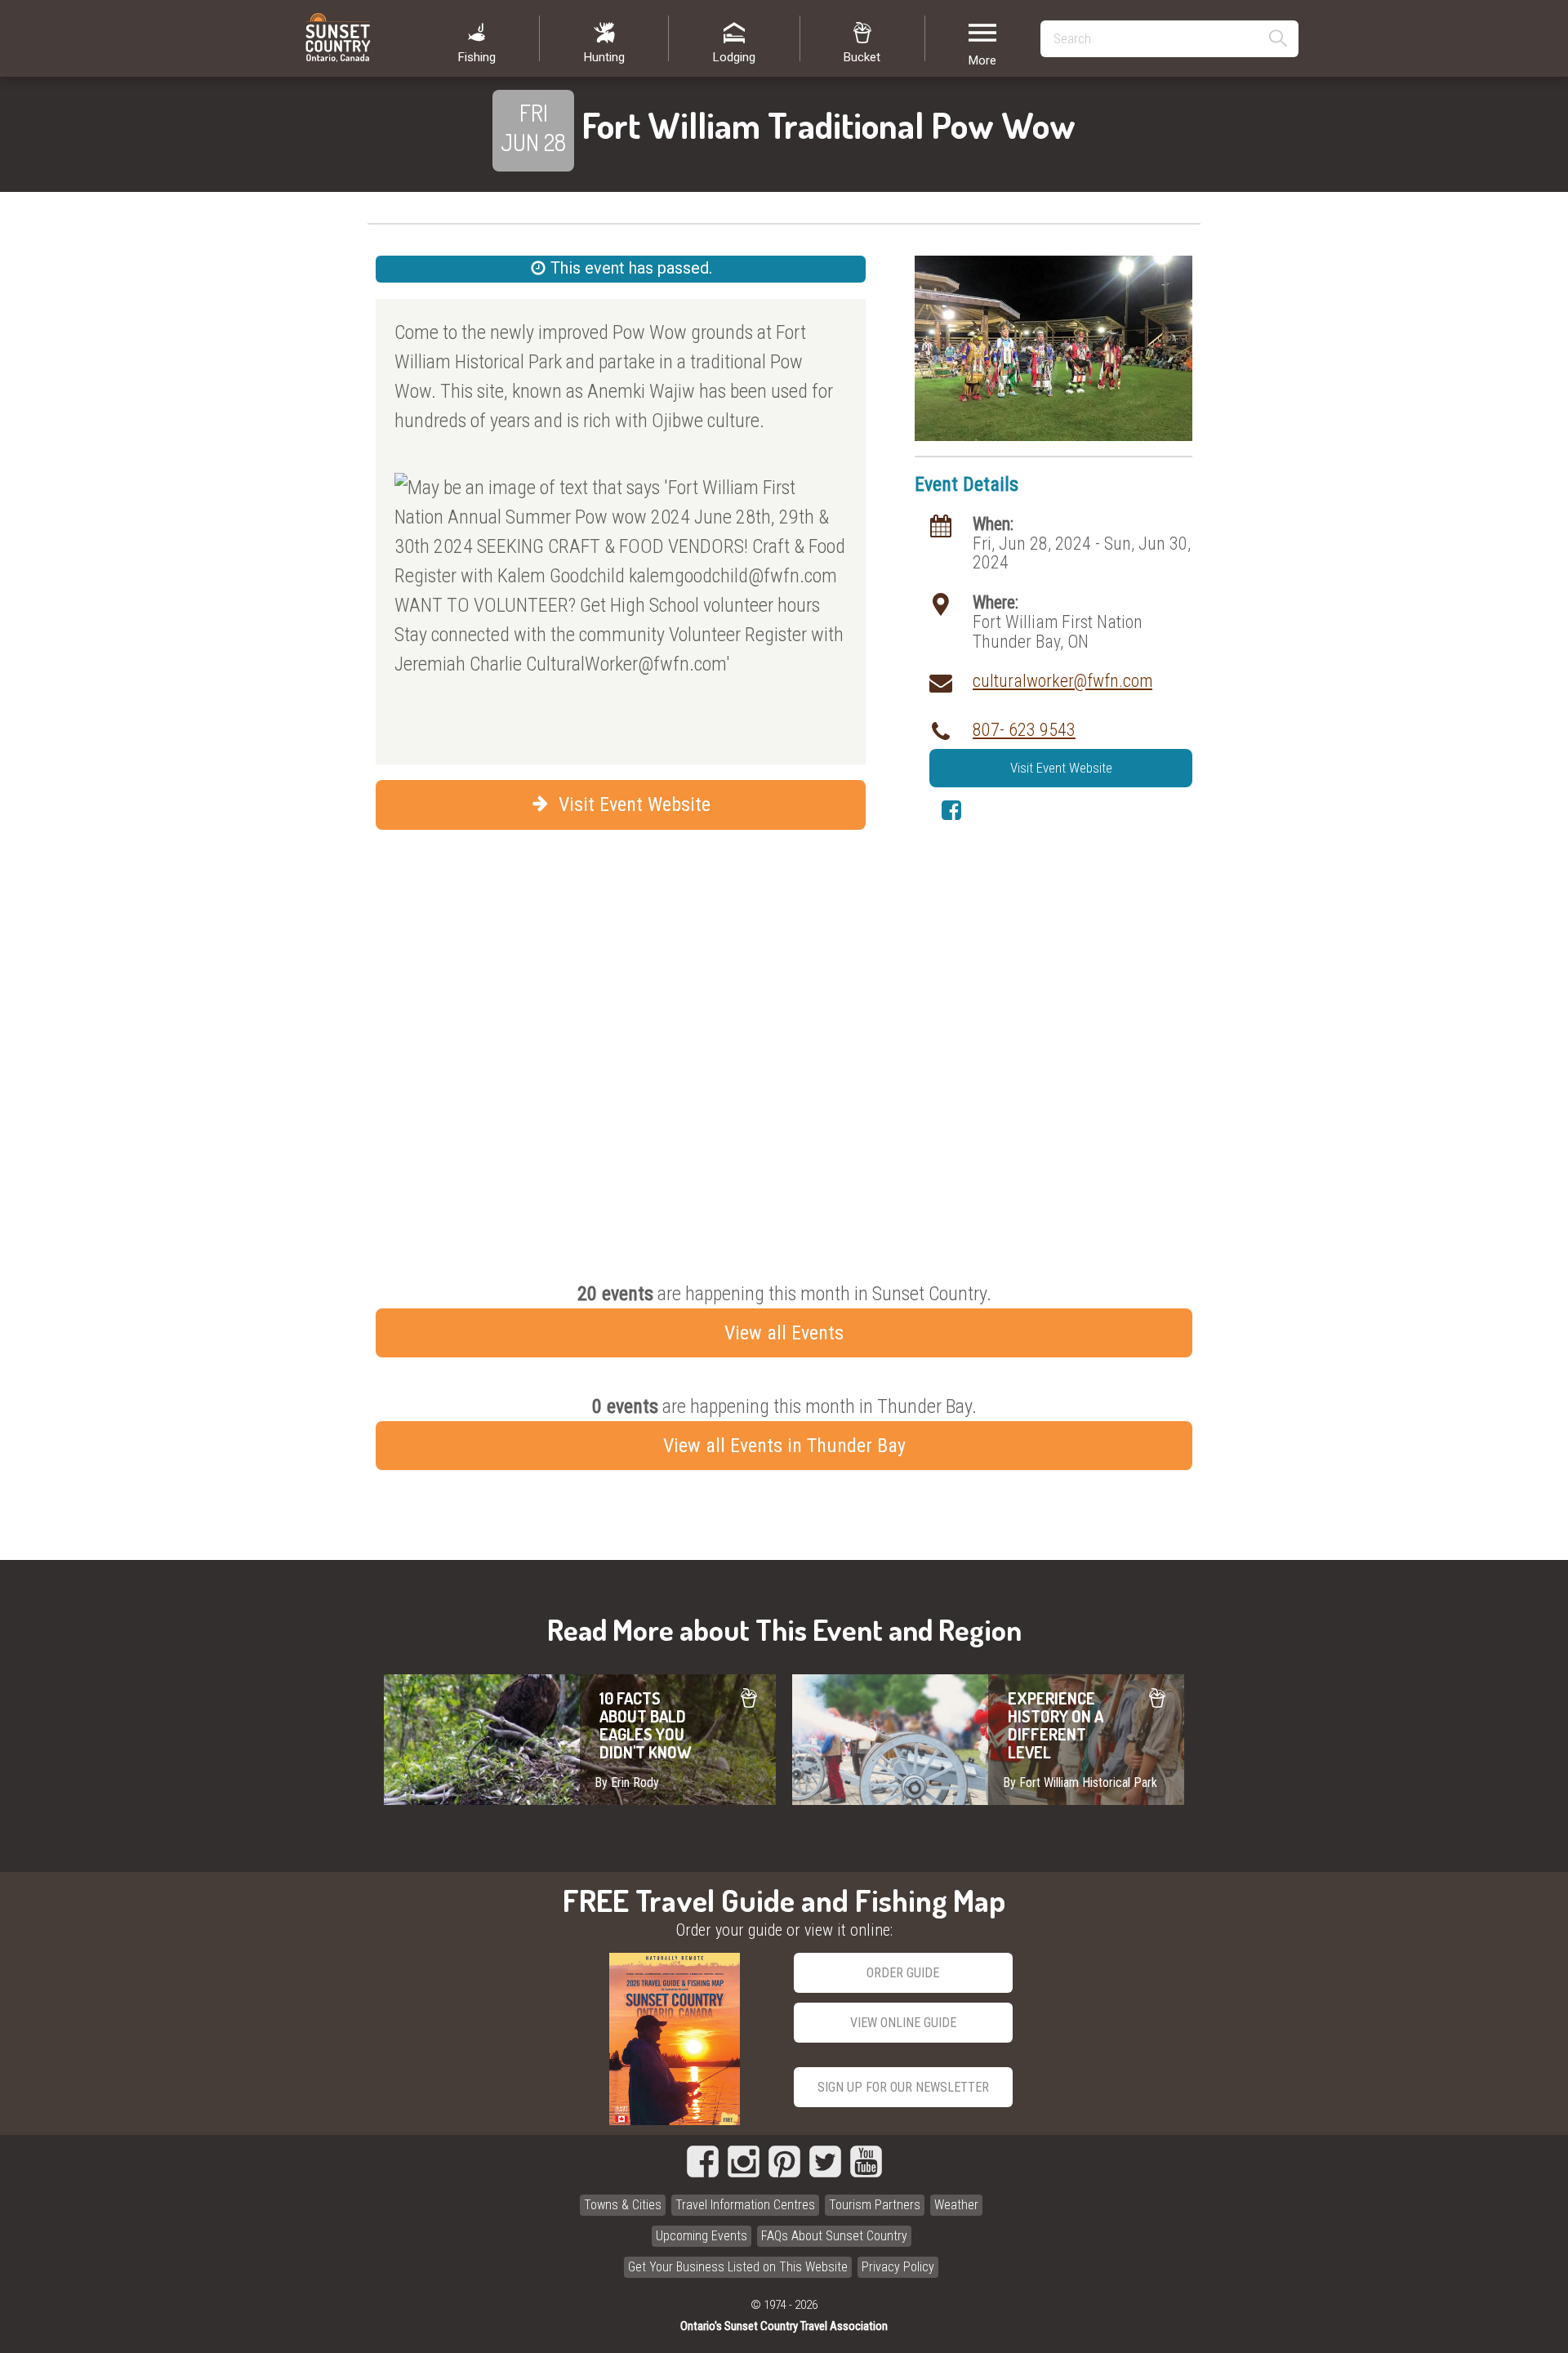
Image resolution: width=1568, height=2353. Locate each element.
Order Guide (903, 1973)
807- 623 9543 (1024, 730)
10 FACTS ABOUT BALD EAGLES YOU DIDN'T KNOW (580, 1740)
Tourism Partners (875, 2205)
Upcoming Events (702, 2236)
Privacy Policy (898, 2267)
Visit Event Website (632, 804)
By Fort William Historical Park (1080, 1783)
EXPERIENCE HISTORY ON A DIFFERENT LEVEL (988, 1740)
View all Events (784, 1333)
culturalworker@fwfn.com (1062, 681)
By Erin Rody (627, 1783)
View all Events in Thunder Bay (784, 1446)
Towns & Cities (623, 2205)
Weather (956, 2205)
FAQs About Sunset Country (834, 2236)
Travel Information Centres (745, 2205)
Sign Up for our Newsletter (903, 2087)
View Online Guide (903, 2023)
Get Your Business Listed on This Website (738, 2267)
